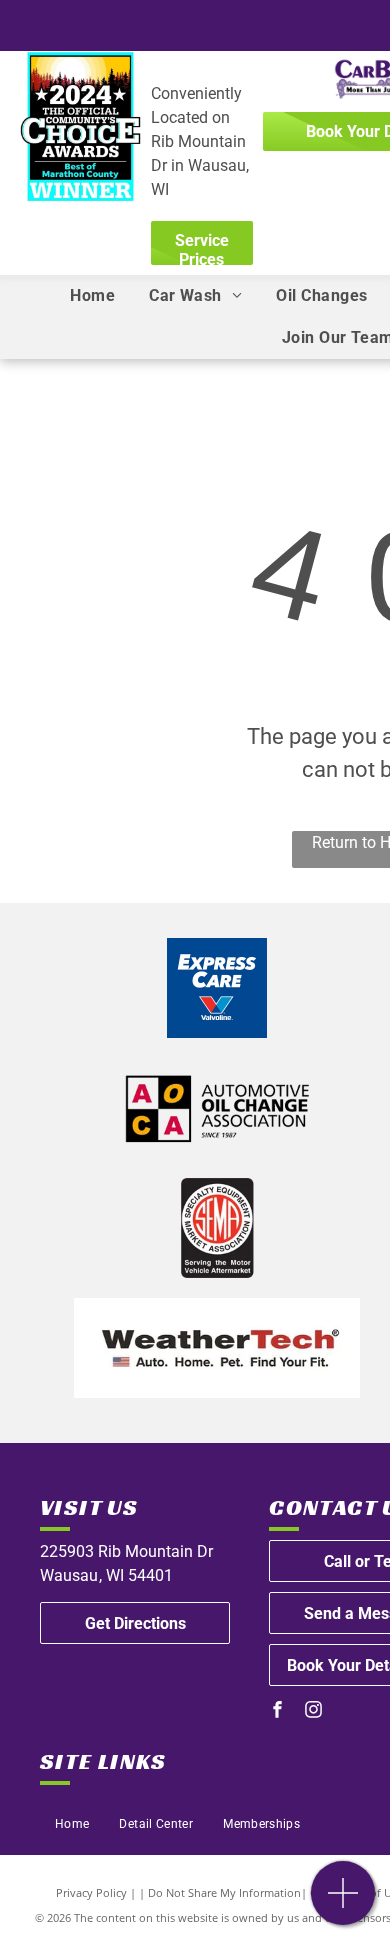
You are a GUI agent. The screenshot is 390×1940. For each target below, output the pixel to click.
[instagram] (313, 1711)
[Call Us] (343, 1903)
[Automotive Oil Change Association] (217, 1108)
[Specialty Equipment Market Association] (217, 1228)
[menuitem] (92, 296)
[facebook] (277, 1711)
